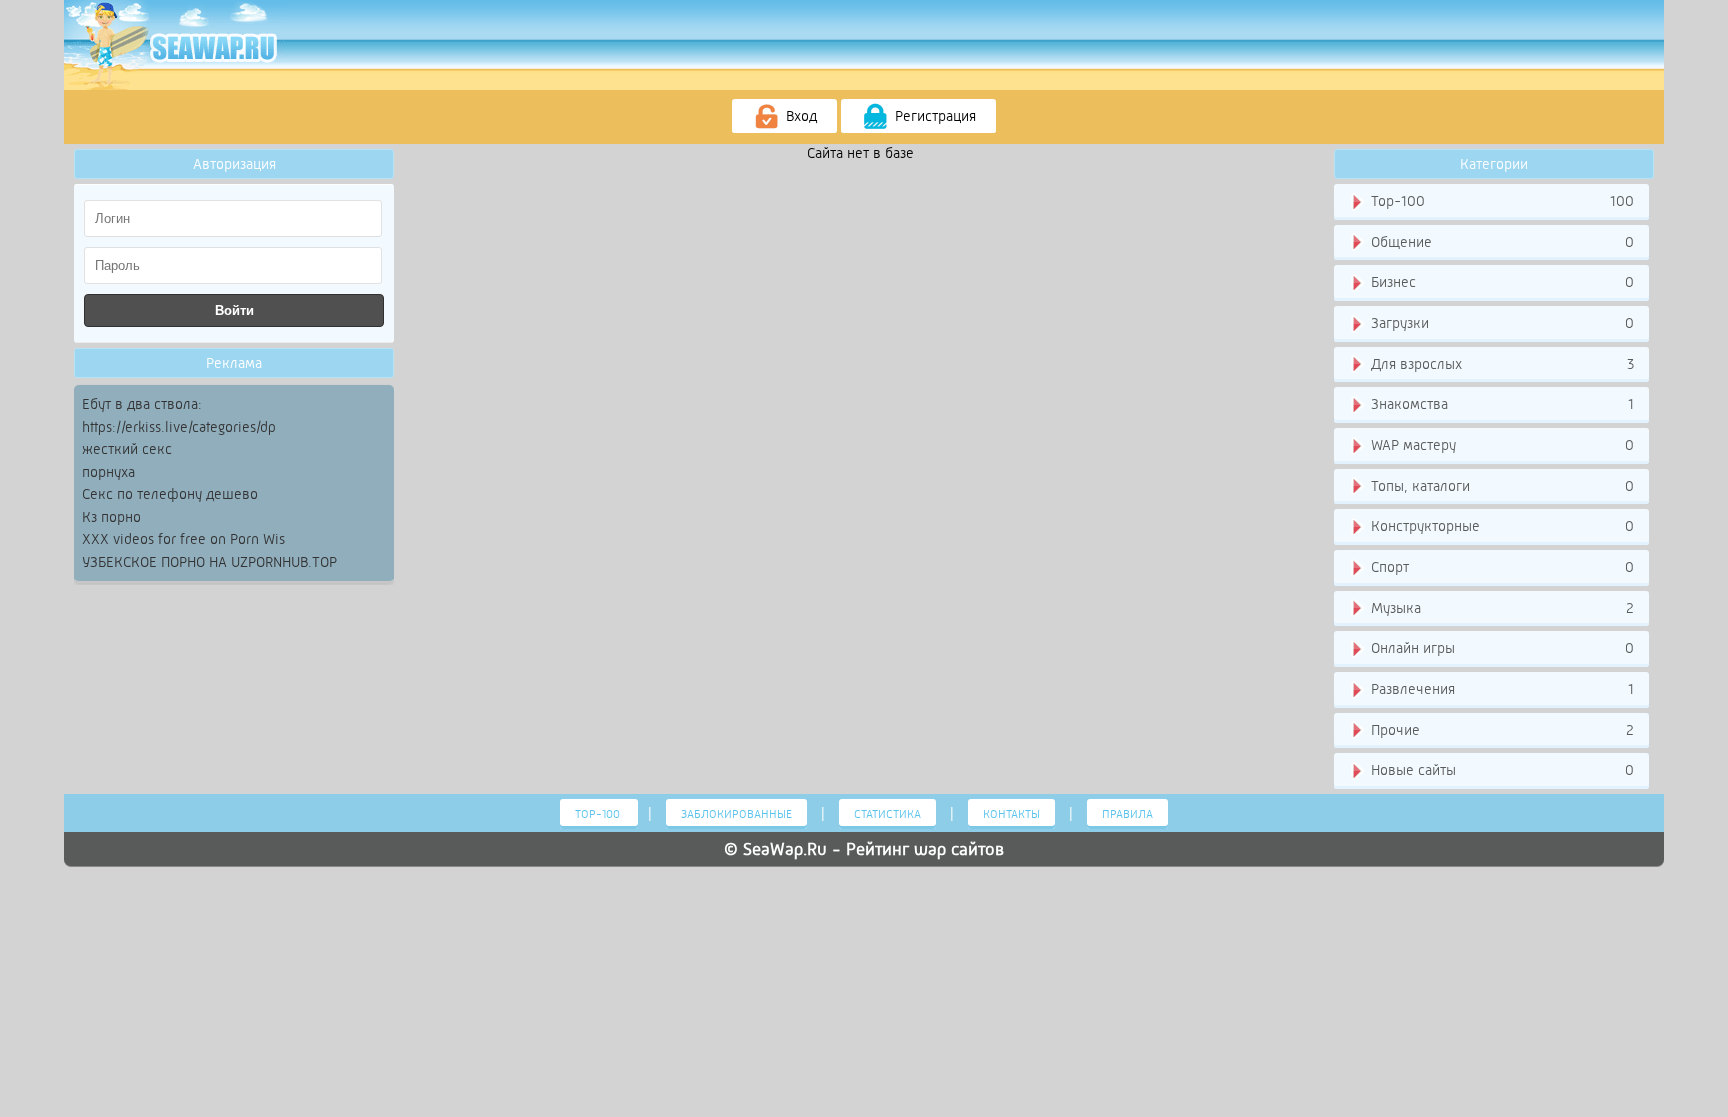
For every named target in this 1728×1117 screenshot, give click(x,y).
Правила (1127, 814)
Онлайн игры (1500, 648)
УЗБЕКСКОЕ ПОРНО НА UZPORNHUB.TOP (209, 562)
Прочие (1500, 730)
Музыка (1500, 608)
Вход (799, 116)
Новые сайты (1500, 770)
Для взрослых (1500, 364)
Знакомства (1500, 404)
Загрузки (1500, 323)
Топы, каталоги (1500, 486)
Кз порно (111, 517)
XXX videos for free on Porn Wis (183, 539)
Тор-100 (1500, 201)
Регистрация (933, 116)
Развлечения (1500, 689)
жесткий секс (127, 449)
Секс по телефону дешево (170, 494)
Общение (1500, 242)
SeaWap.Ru (785, 849)
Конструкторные (1500, 526)
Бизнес (1500, 282)
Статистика (887, 814)
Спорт (1500, 567)
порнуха (108, 472)
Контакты (1011, 814)
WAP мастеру (1500, 445)
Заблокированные (736, 814)
